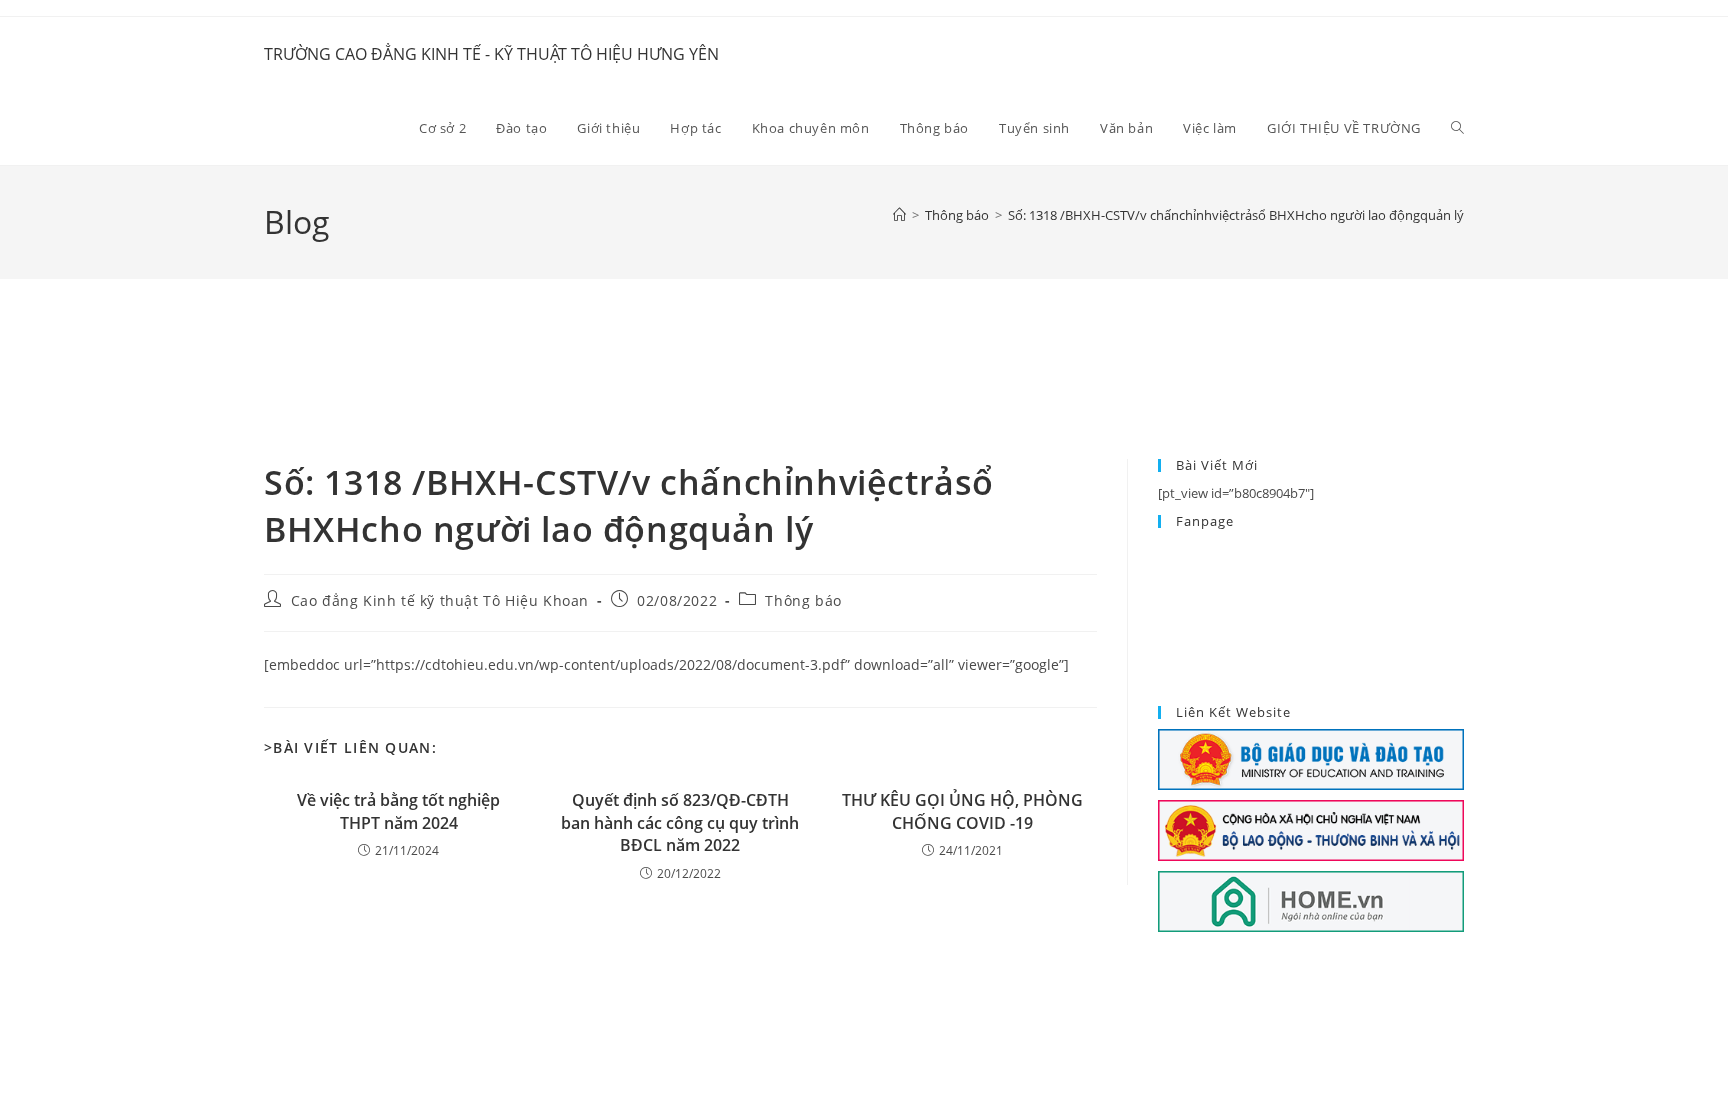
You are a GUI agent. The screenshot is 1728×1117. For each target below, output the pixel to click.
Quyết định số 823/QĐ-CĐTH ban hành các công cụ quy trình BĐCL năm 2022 (680, 822)
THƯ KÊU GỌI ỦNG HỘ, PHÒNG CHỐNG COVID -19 (962, 811)
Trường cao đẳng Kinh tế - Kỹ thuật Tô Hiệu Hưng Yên (491, 54)
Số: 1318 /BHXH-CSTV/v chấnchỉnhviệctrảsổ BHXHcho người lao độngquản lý (1236, 215)
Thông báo (803, 600)
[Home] (899, 215)
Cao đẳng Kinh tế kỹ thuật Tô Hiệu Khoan (440, 600)
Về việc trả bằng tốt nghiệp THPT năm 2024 (398, 811)
